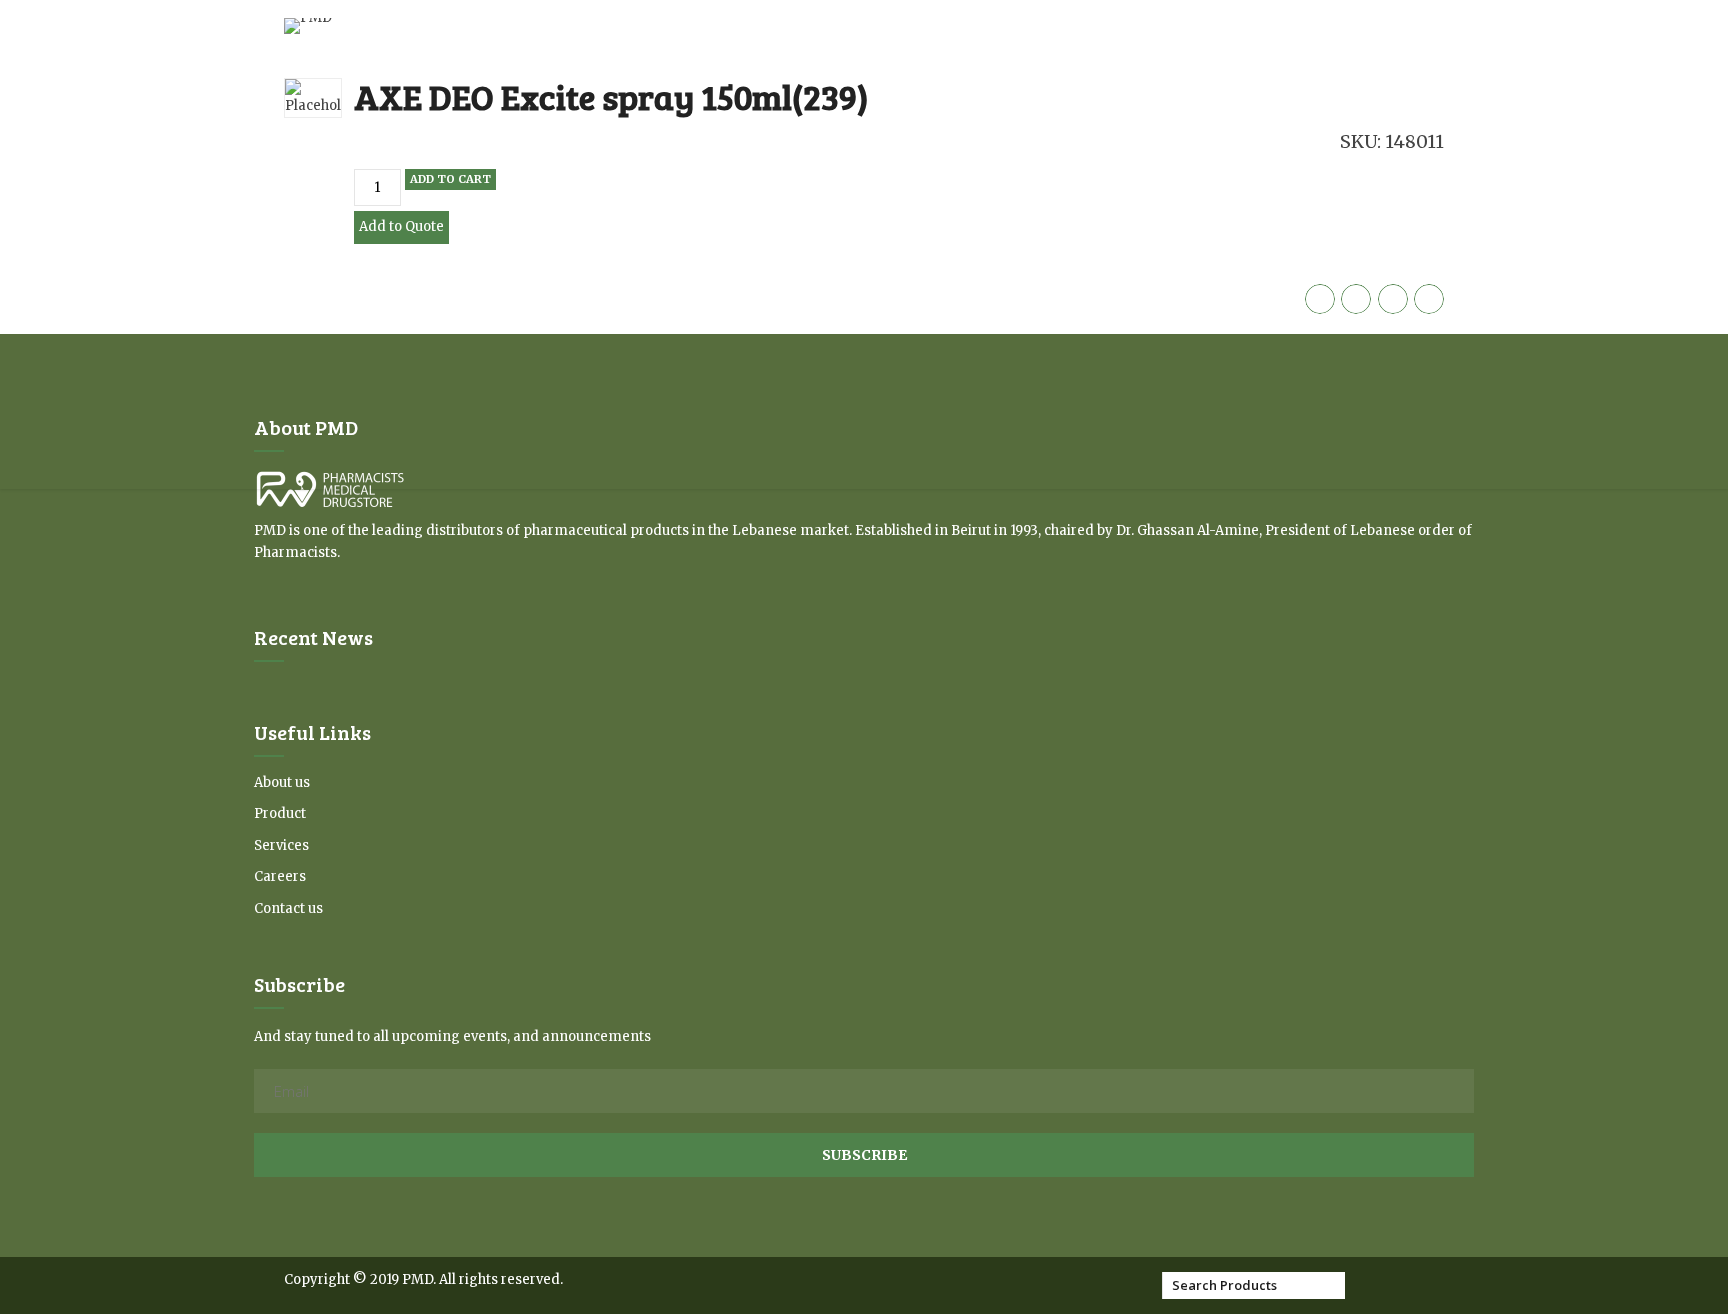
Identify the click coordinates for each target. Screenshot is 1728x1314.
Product (280, 813)
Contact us (288, 908)
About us (282, 782)
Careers (280, 876)
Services (281, 845)
